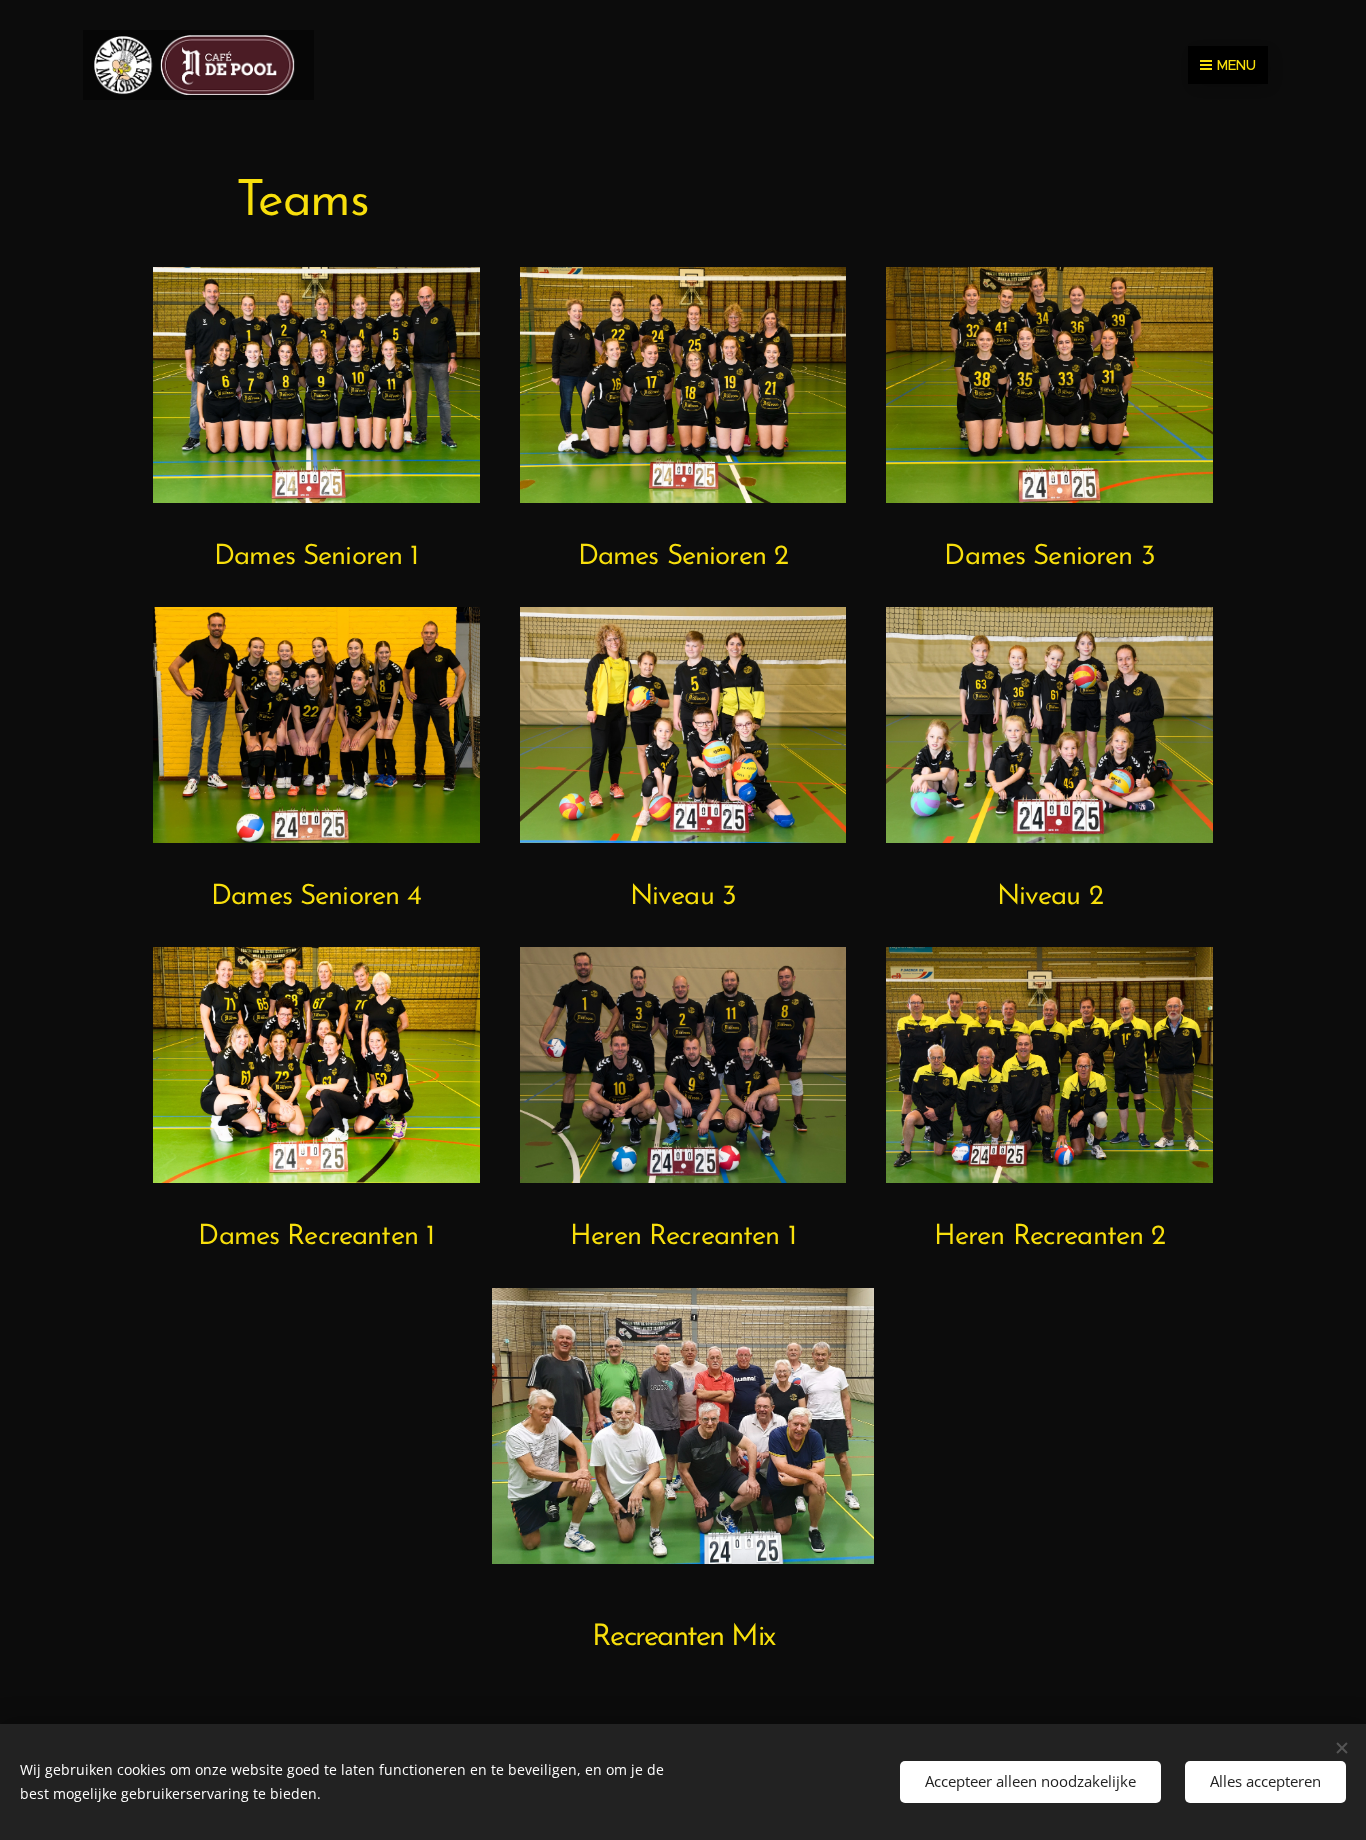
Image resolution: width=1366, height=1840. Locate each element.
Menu (1236, 65)
